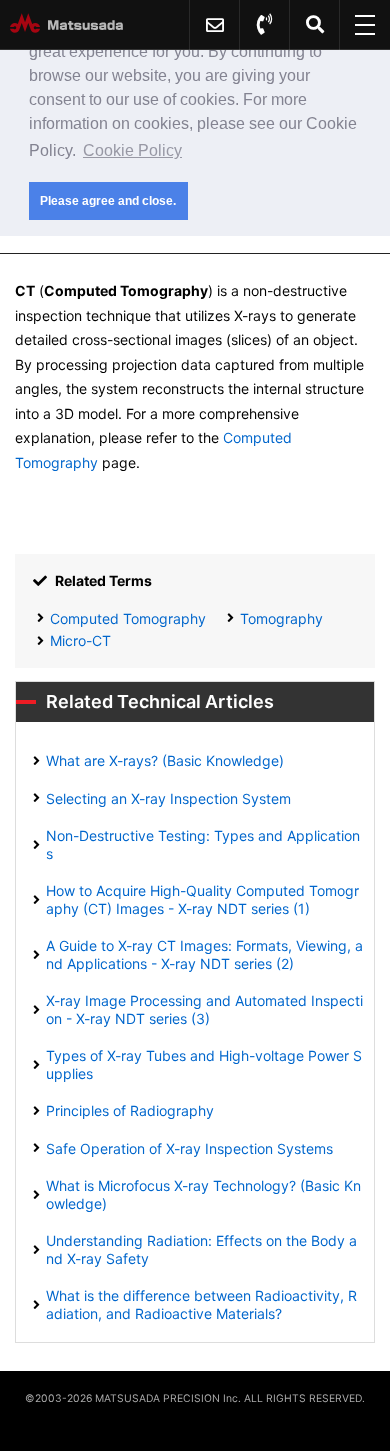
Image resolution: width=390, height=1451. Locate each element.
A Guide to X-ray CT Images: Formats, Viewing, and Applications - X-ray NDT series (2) (204, 954)
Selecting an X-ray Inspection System (168, 798)
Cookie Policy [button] (132, 150)
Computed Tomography (128, 618)
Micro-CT (80, 640)
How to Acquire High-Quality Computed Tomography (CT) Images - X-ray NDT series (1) (202, 899)
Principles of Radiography (130, 1110)
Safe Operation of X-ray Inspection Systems (189, 1148)
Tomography (281, 618)
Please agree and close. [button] (108, 200)
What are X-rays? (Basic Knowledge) (165, 760)
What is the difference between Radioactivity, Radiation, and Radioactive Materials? (201, 1304)
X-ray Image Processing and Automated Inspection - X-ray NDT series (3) (204, 1009)
